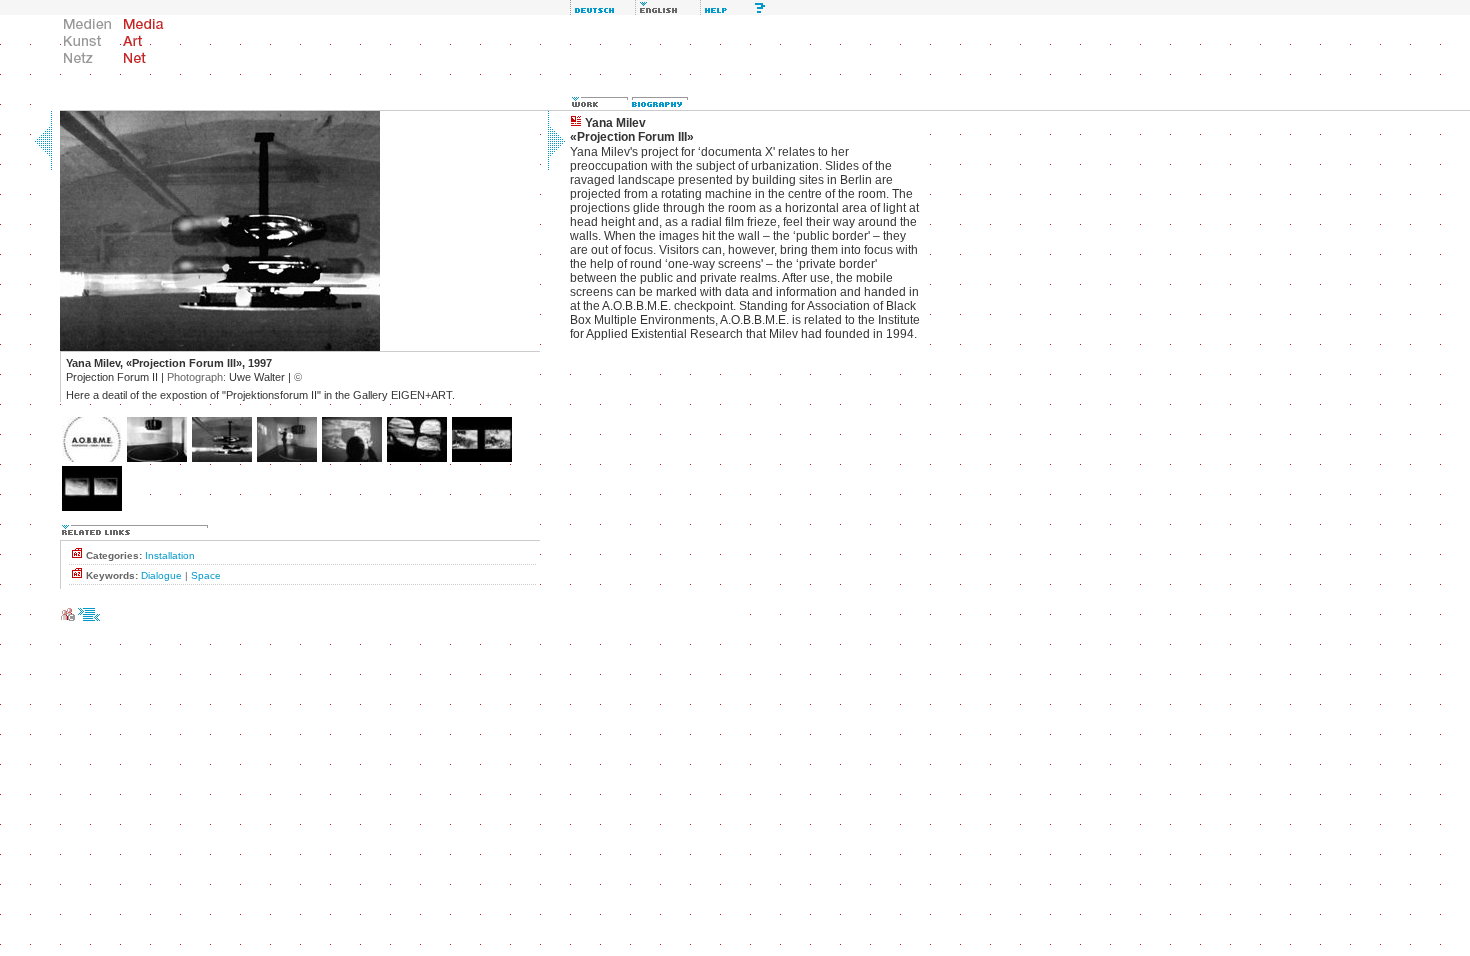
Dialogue (161, 575)
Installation (170, 555)
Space (206, 575)
